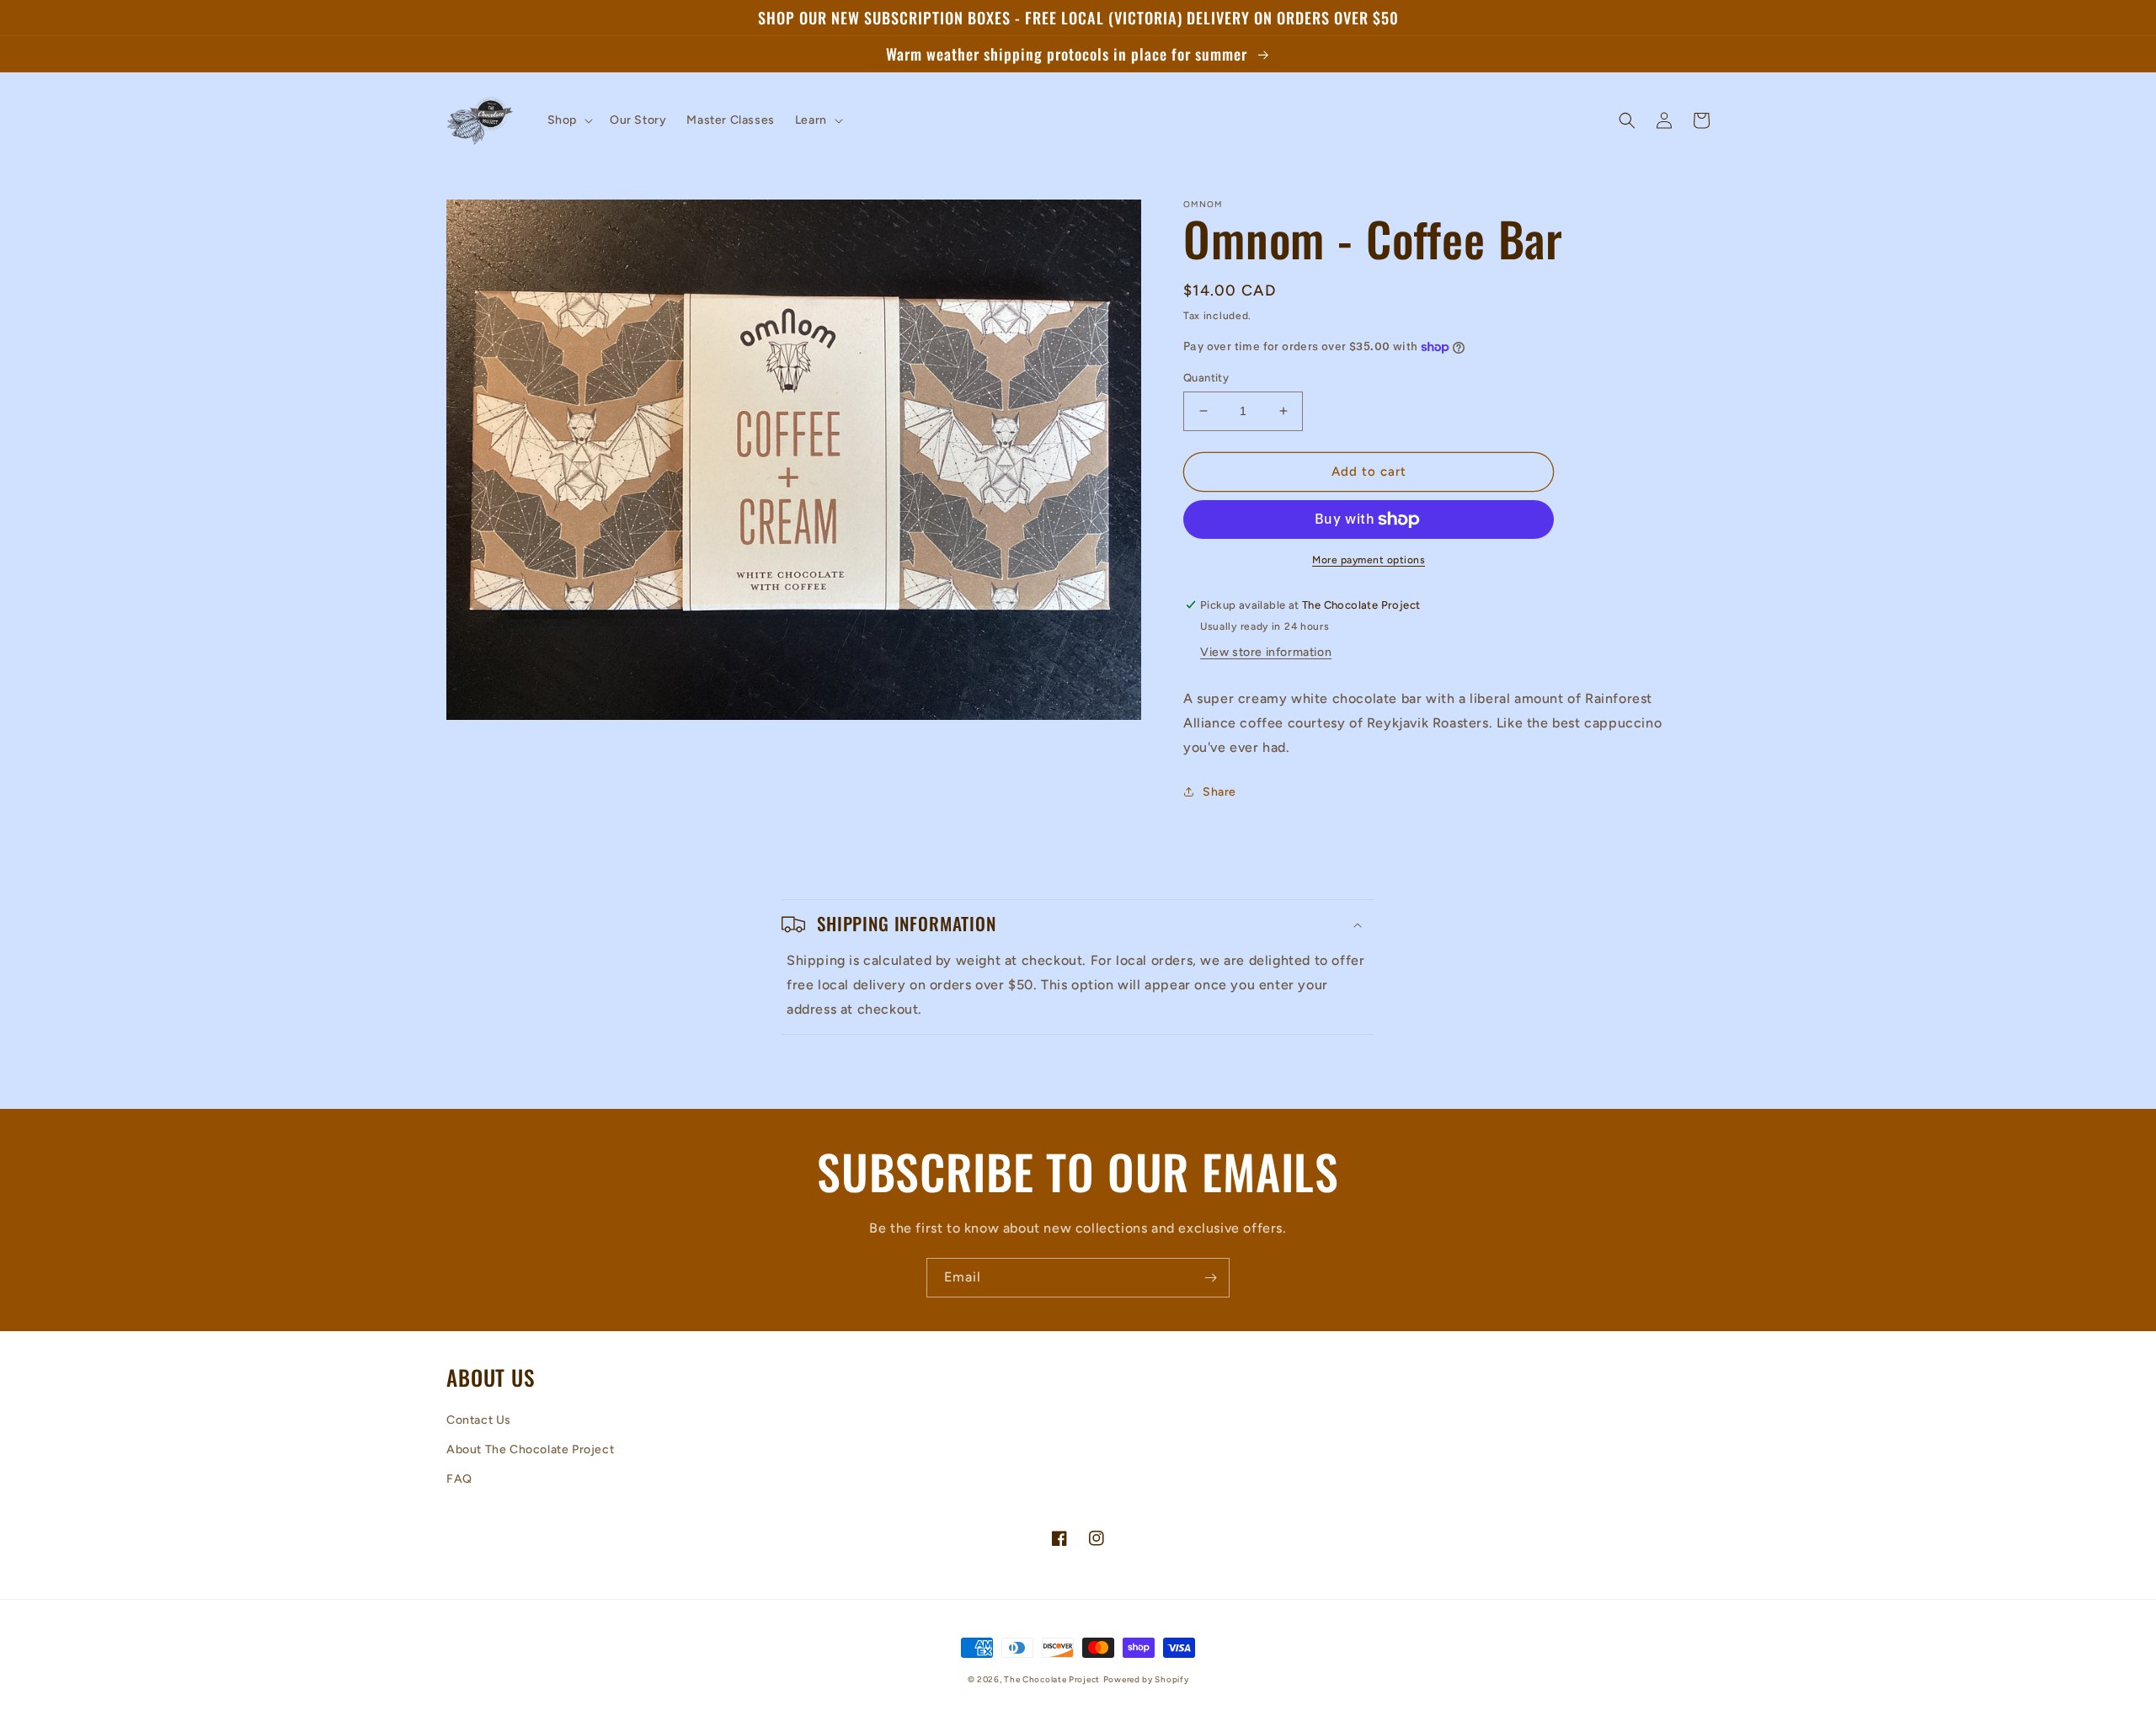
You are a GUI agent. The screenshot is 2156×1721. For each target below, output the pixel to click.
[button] (568, 120)
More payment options (1369, 560)
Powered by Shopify (1146, 1679)
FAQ (459, 1479)
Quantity (1206, 378)
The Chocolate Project (1052, 1679)
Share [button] (1219, 792)
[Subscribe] (1210, 1278)
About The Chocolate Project (530, 1449)
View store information (1266, 652)
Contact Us (479, 1420)
